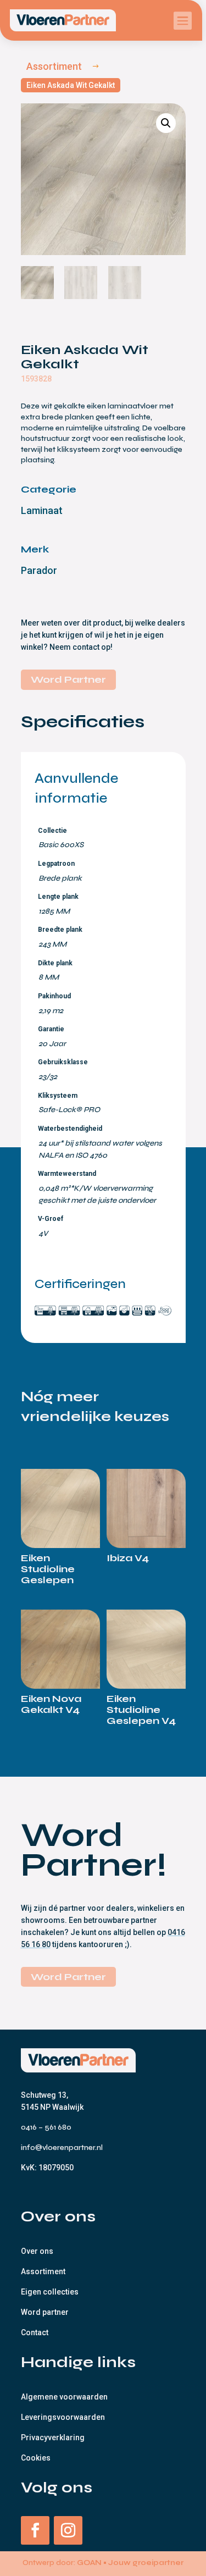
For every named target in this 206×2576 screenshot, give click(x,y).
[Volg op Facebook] (35, 2530)
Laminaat (42, 510)
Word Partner (68, 679)
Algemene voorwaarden (64, 2397)
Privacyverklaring (53, 2437)
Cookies (36, 2458)
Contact (35, 2332)
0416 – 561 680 (47, 2127)
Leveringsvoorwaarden (63, 2417)
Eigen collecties (50, 2292)
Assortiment (43, 2271)
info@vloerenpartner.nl (62, 2147)
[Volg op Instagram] (68, 2530)
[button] (166, 123)
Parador (39, 570)
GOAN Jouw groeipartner (130, 2563)
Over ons (37, 2251)
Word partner (45, 2312)
